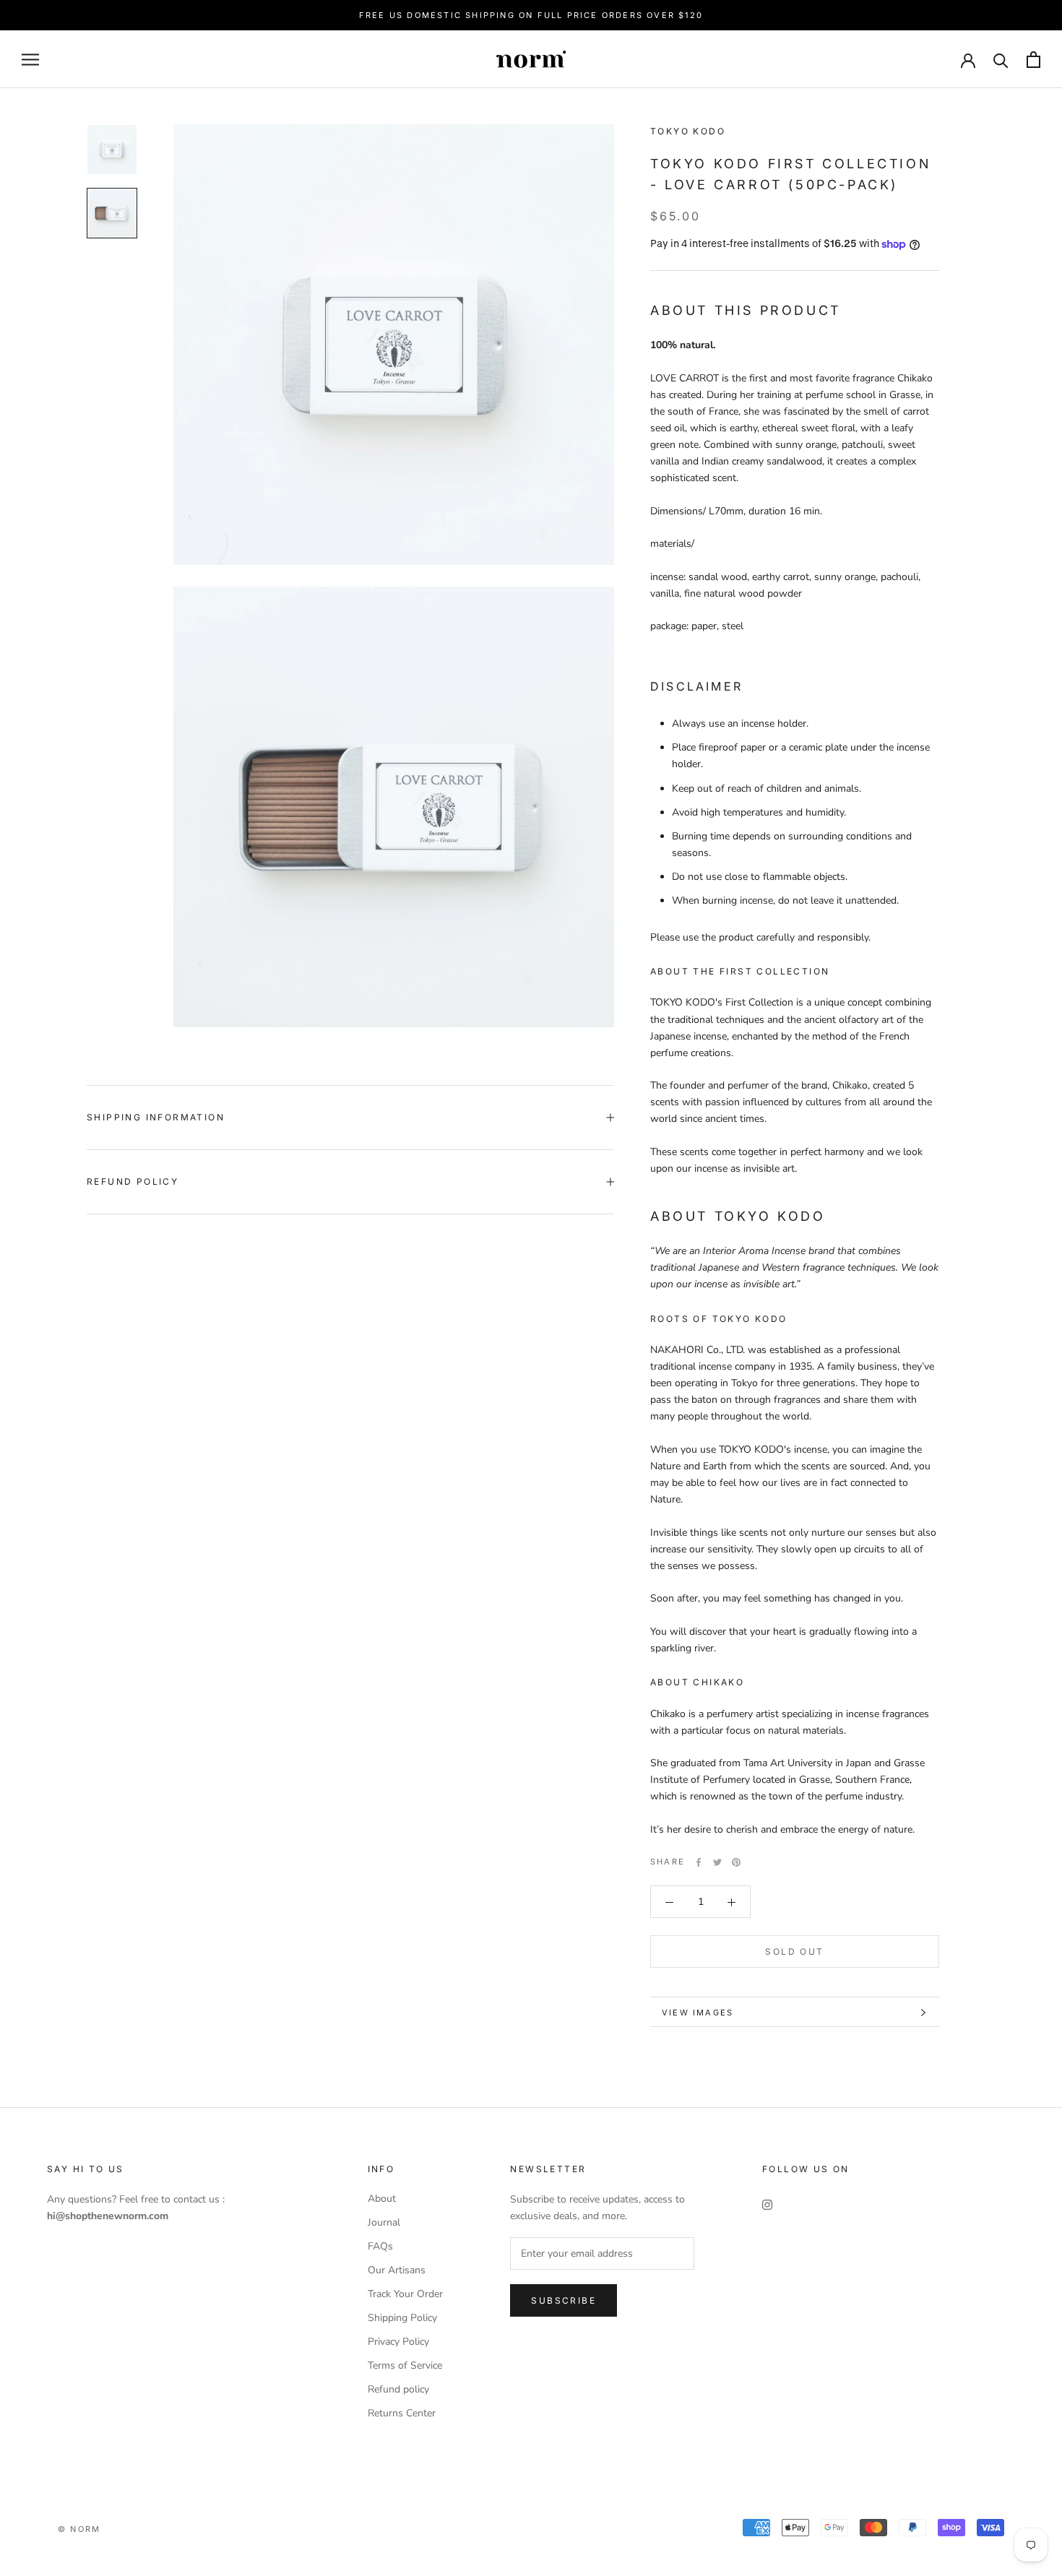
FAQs (380, 2246)
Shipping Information (156, 1117)
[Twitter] (717, 1862)
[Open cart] (1033, 60)
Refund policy (398, 2389)
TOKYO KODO (688, 131)
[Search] (1001, 60)
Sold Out (794, 1952)
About (382, 2199)
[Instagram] (767, 2204)
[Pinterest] (736, 1862)
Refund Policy (133, 1181)
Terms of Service (405, 2365)
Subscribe (564, 2300)
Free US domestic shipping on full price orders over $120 (531, 15)
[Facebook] (699, 1862)
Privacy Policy (398, 2342)
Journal (384, 2222)
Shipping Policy (402, 2318)
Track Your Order (405, 2294)
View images (698, 2013)
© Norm (79, 2529)
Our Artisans (397, 2270)
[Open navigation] (30, 60)
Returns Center (402, 2413)
